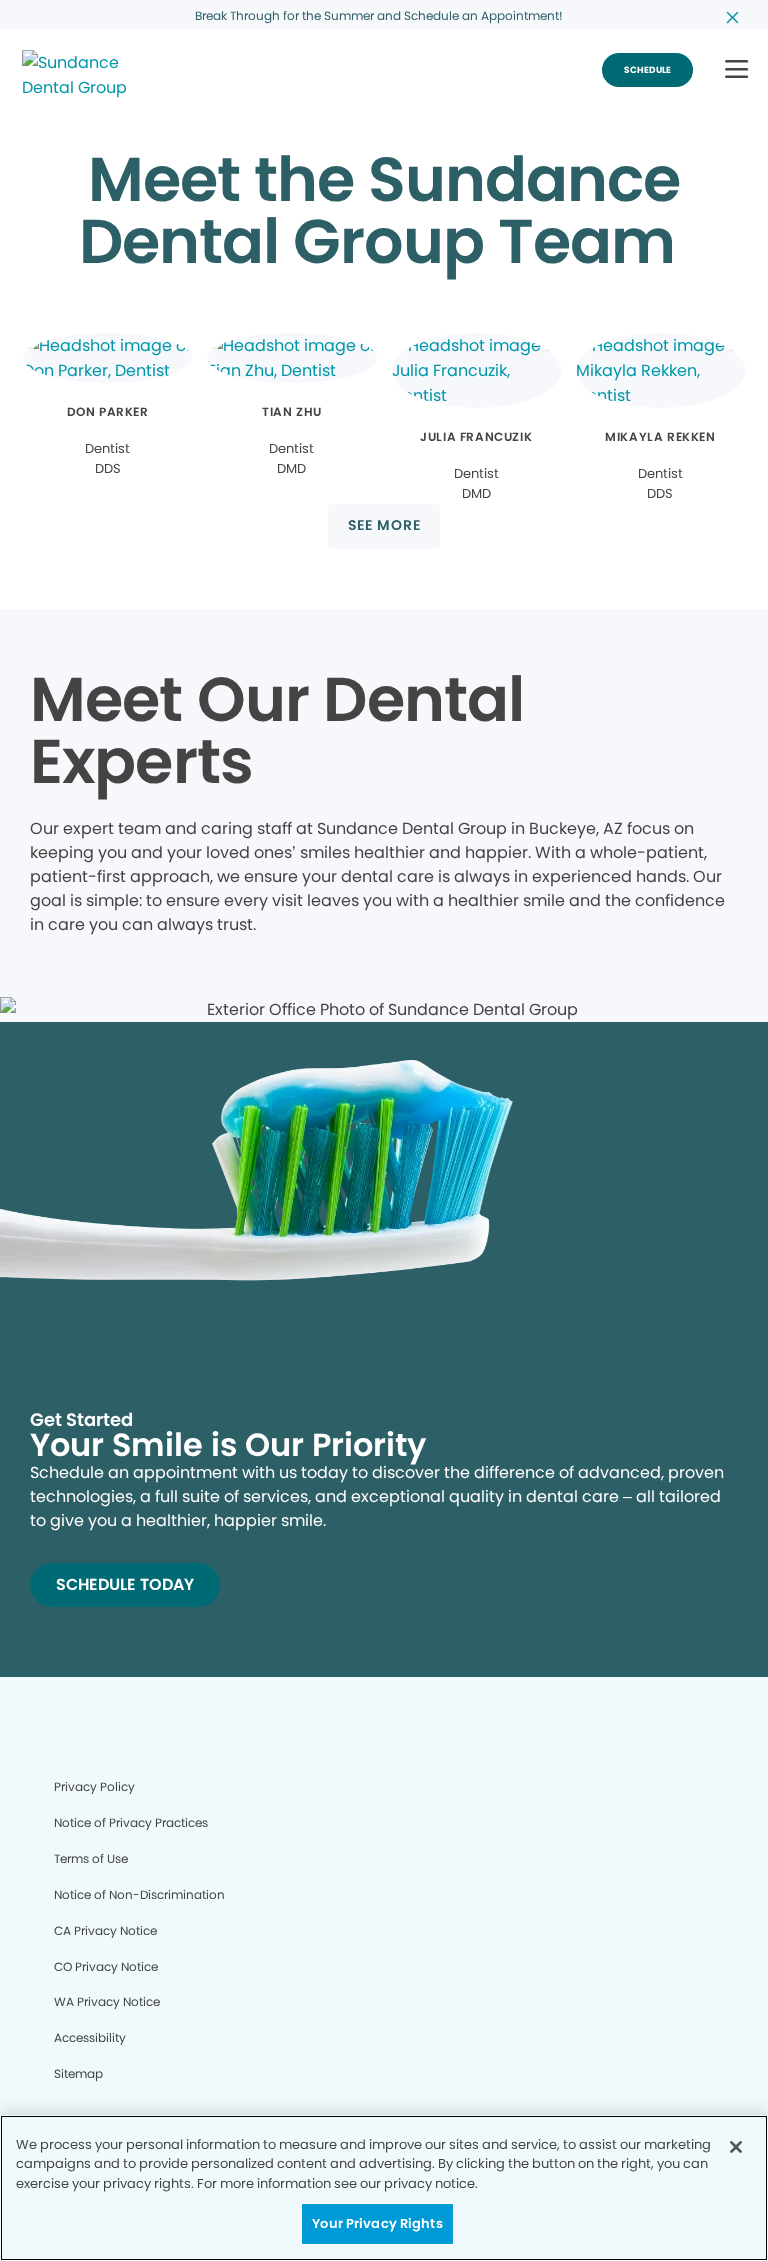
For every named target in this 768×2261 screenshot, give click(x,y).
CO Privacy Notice (106, 1966)
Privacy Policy (94, 1786)
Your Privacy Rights (377, 2223)
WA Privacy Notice (107, 2001)
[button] (736, 70)
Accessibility (90, 2037)
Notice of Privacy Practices (131, 1822)
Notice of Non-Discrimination (139, 1894)
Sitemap (78, 2073)
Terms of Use (91, 1858)
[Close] (736, 2147)
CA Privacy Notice (105, 1930)
